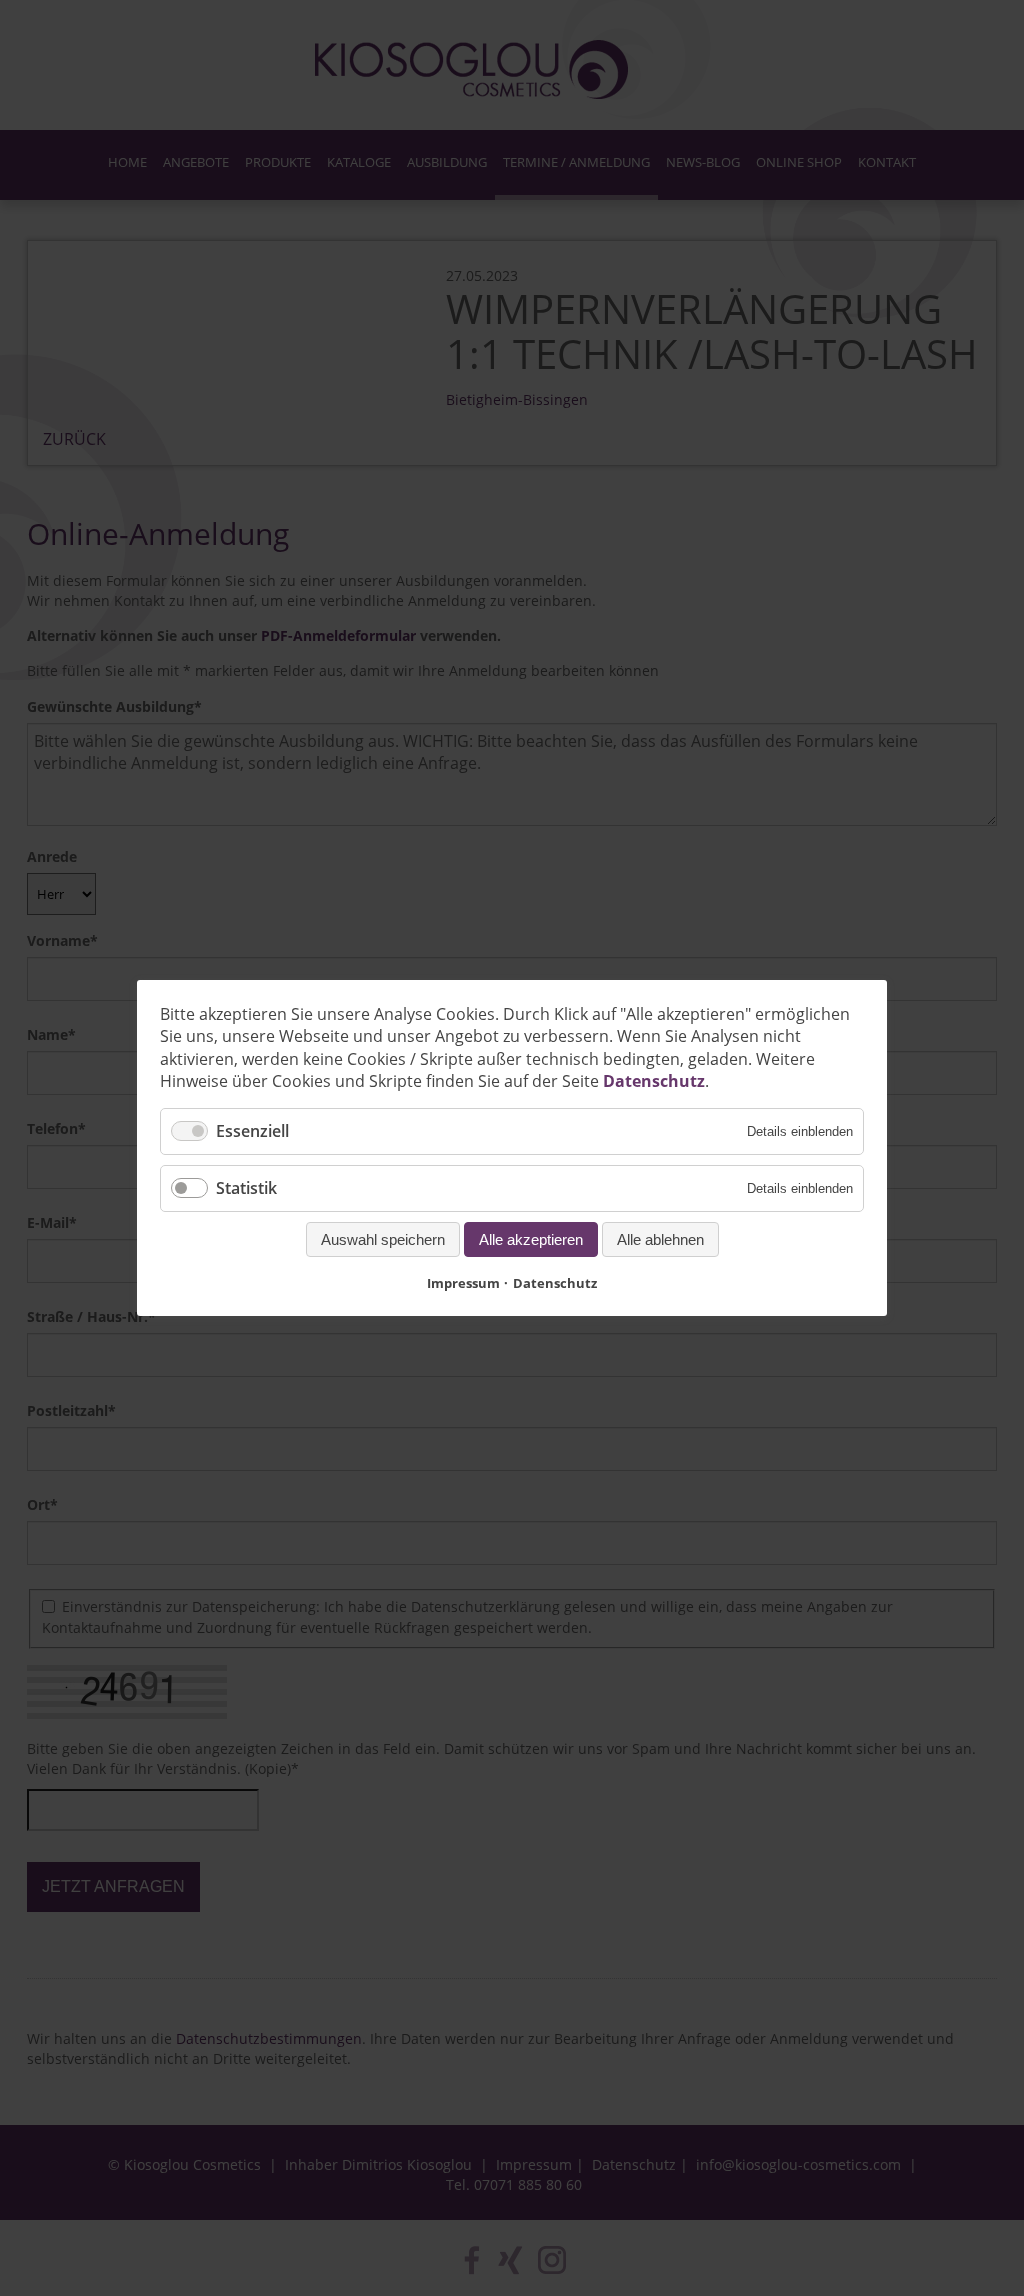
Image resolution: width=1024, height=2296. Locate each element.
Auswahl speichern (383, 1239)
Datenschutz (654, 1081)
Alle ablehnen (660, 1239)
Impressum (463, 1283)
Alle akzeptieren (531, 1239)
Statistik (246, 1188)
